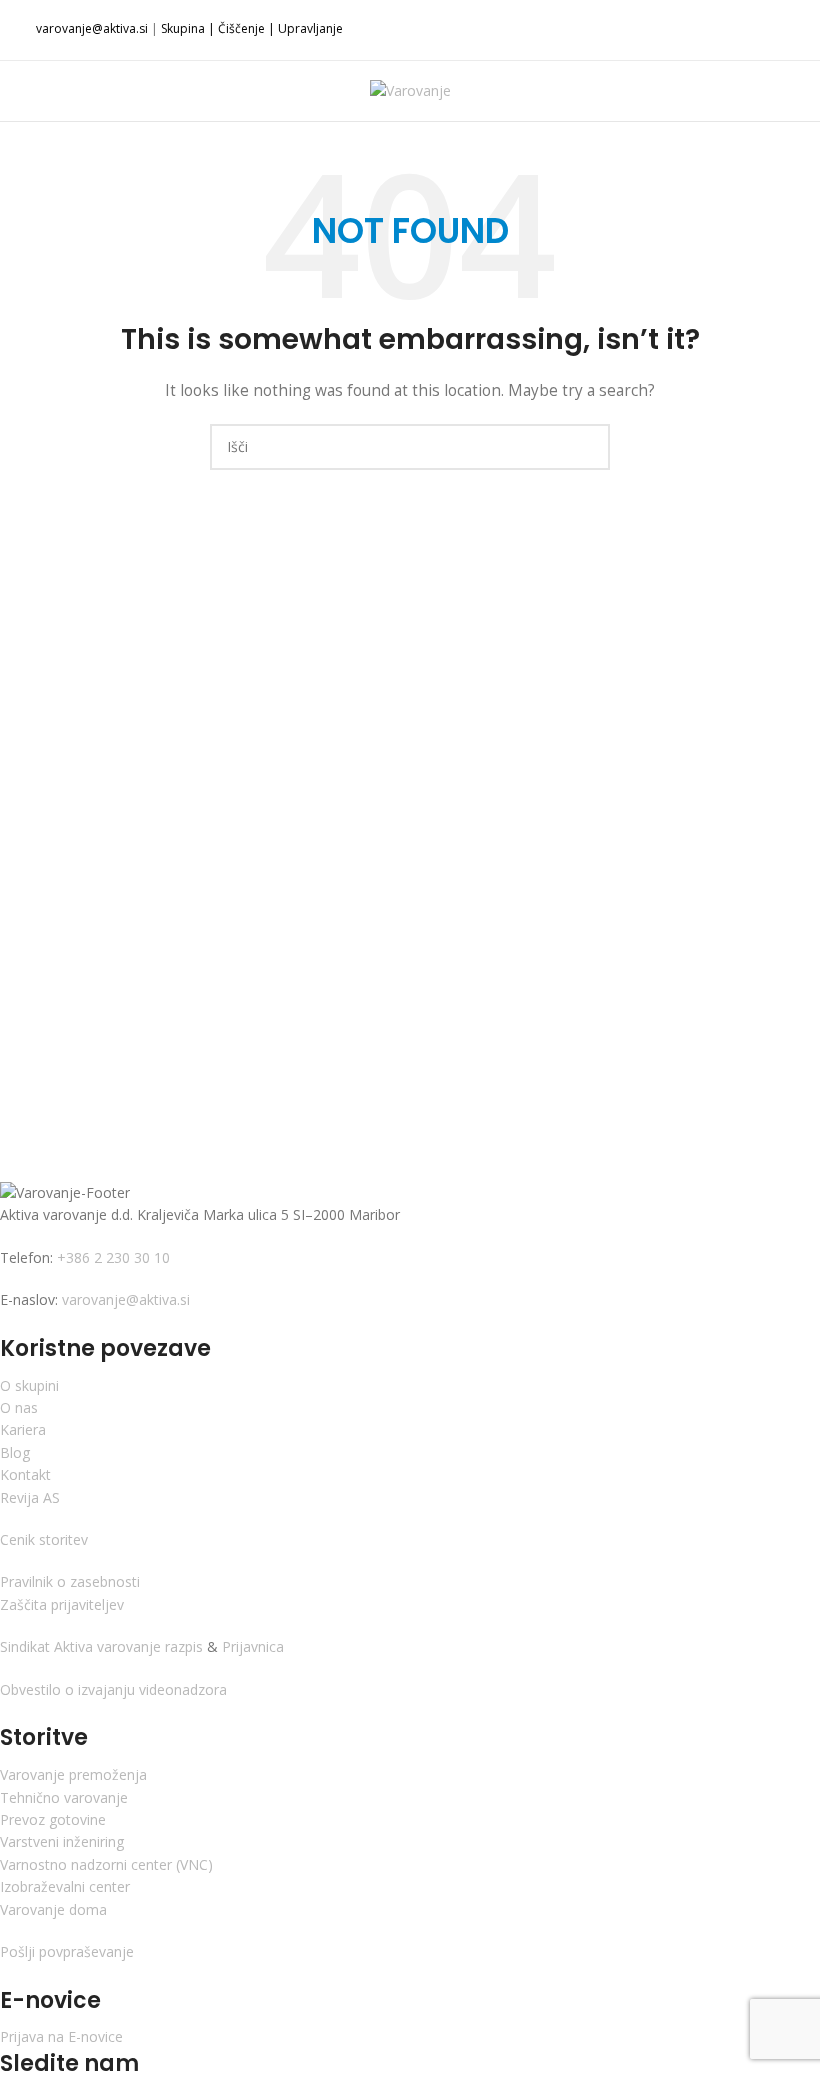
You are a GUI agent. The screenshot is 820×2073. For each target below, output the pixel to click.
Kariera (23, 1429)
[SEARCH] (587, 447)
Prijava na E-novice (61, 2036)
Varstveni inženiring (62, 1841)
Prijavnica (251, 1646)
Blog (15, 1452)
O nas (19, 1407)
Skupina (183, 28)
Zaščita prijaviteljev (62, 1604)
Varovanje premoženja (73, 1774)
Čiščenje (241, 28)
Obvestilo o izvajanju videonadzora (113, 1689)
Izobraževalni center (65, 1886)
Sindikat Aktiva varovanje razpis (103, 1646)
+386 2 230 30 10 (111, 1257)
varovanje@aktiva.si (92, 28)
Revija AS (30, 1497)
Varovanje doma (53, 1909)
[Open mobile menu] (33, 91)
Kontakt (25, 1474)
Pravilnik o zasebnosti (70, 1581)
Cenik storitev (44, 1539)
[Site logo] (410, 89)
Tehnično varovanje (64, 1797)
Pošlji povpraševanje (67, 1951)
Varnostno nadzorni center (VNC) (106, 1864)
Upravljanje (310, 28)
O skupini (29, 1385)
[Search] (787, 91)
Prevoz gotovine (53, 1819)
